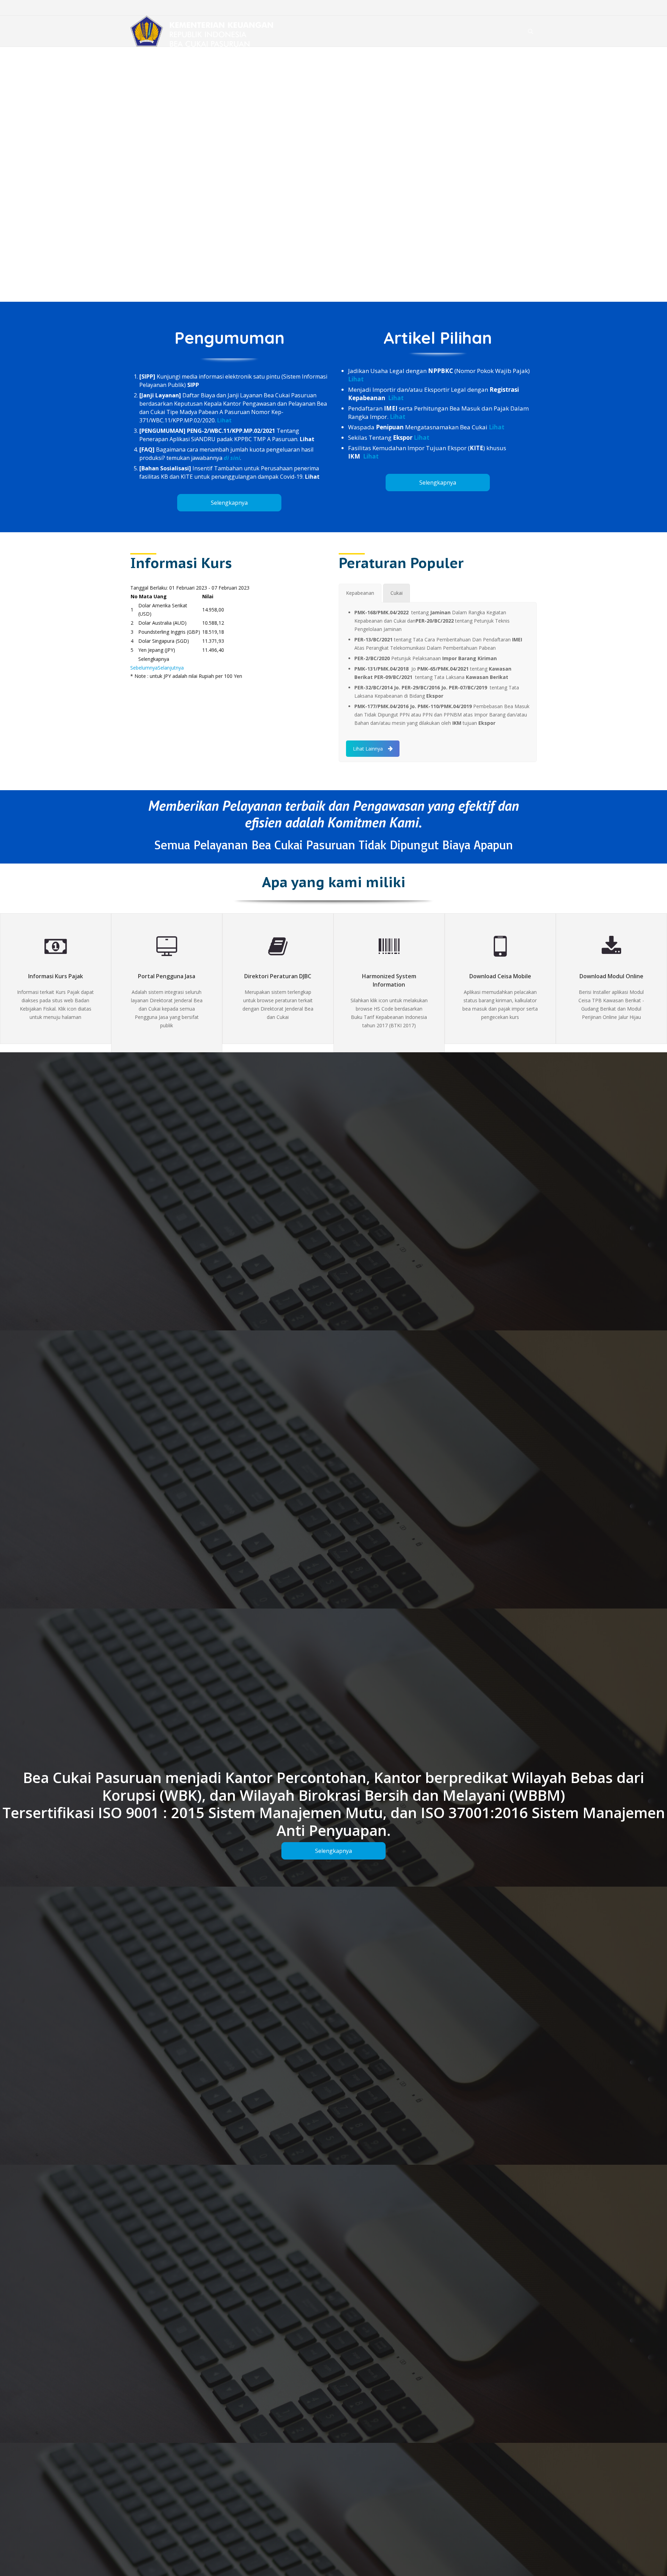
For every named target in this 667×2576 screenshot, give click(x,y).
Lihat (224, 420)
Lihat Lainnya (368, 749)
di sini (232, 458)
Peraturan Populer (401, 563)
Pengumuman (229, 338)
